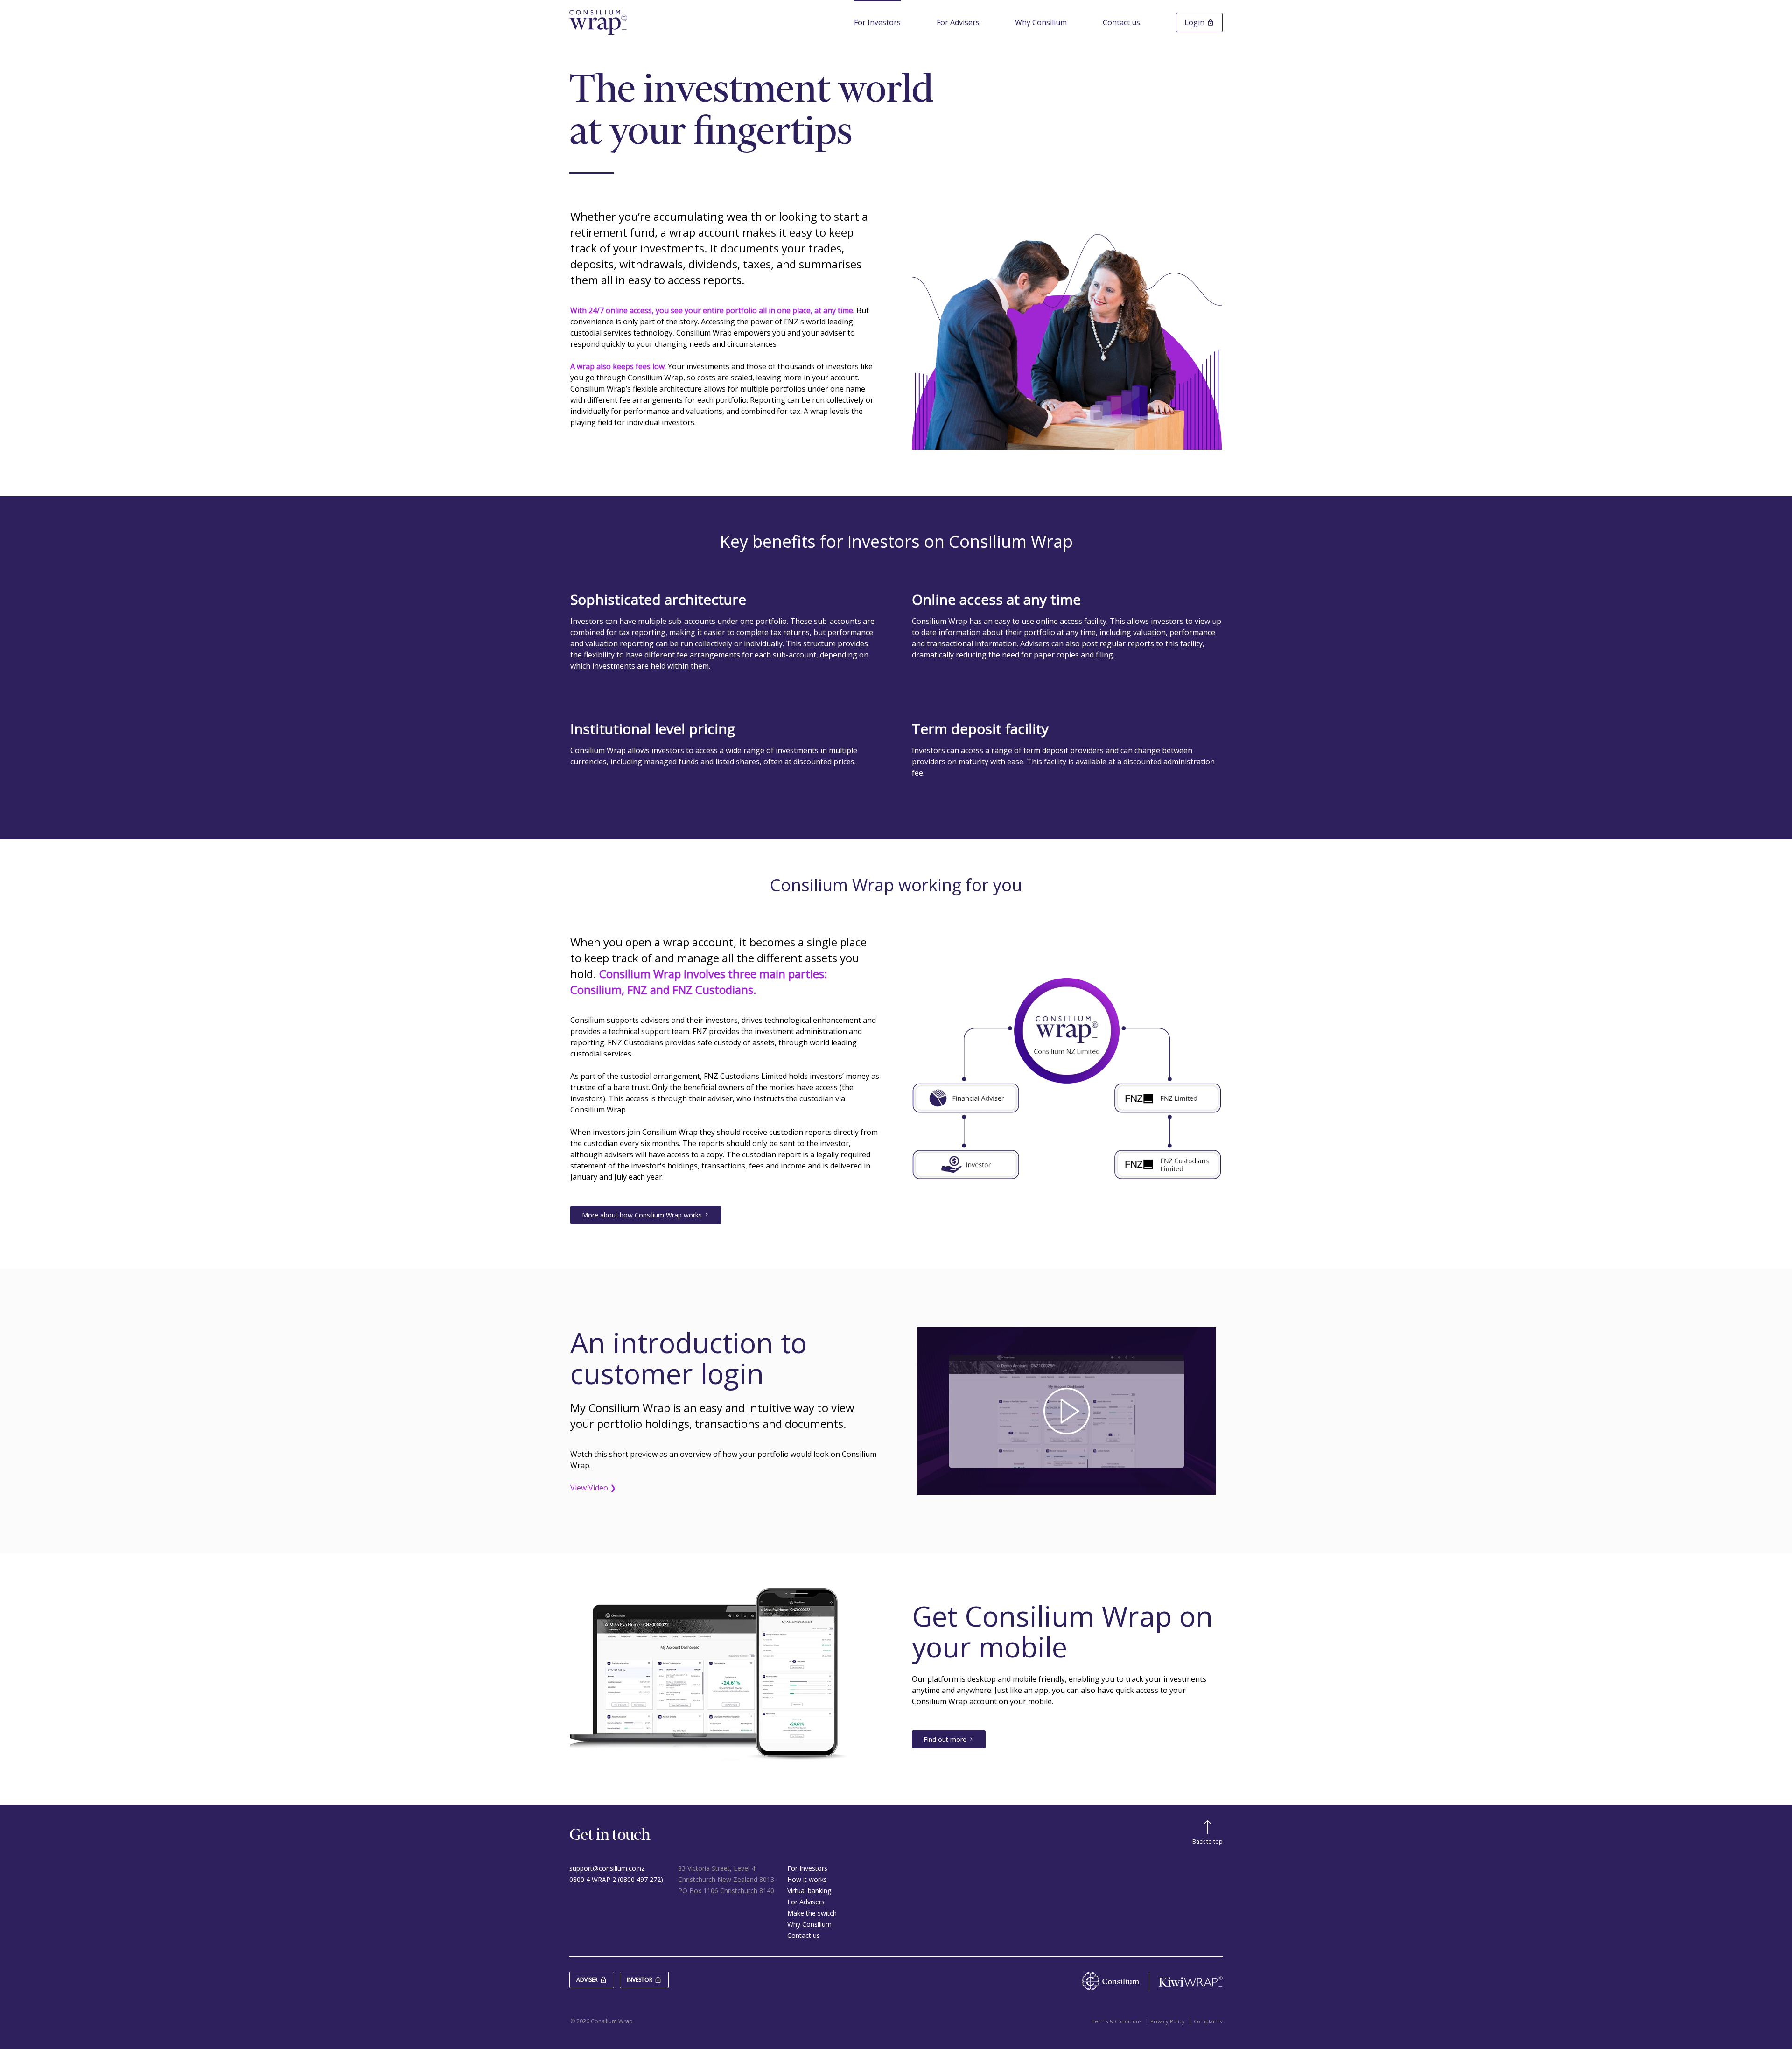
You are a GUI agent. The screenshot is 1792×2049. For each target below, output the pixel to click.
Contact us (1121, 22)
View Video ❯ (593, 1488)
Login (1194, 22)
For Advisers (958, 22)
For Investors (877, 22)
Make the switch (812, 1913)
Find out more (945, 1739)
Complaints (1208, 2021)
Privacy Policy (1168, 2021)
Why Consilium (1041, 22)
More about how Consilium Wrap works (642, 1215)
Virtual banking (809, 1891)
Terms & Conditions (1116, 2021)
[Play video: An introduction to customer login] (1067, 1411)
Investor (640, 1980)
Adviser (587, 1980)
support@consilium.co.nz (607, 1868)
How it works (807, 1879)
